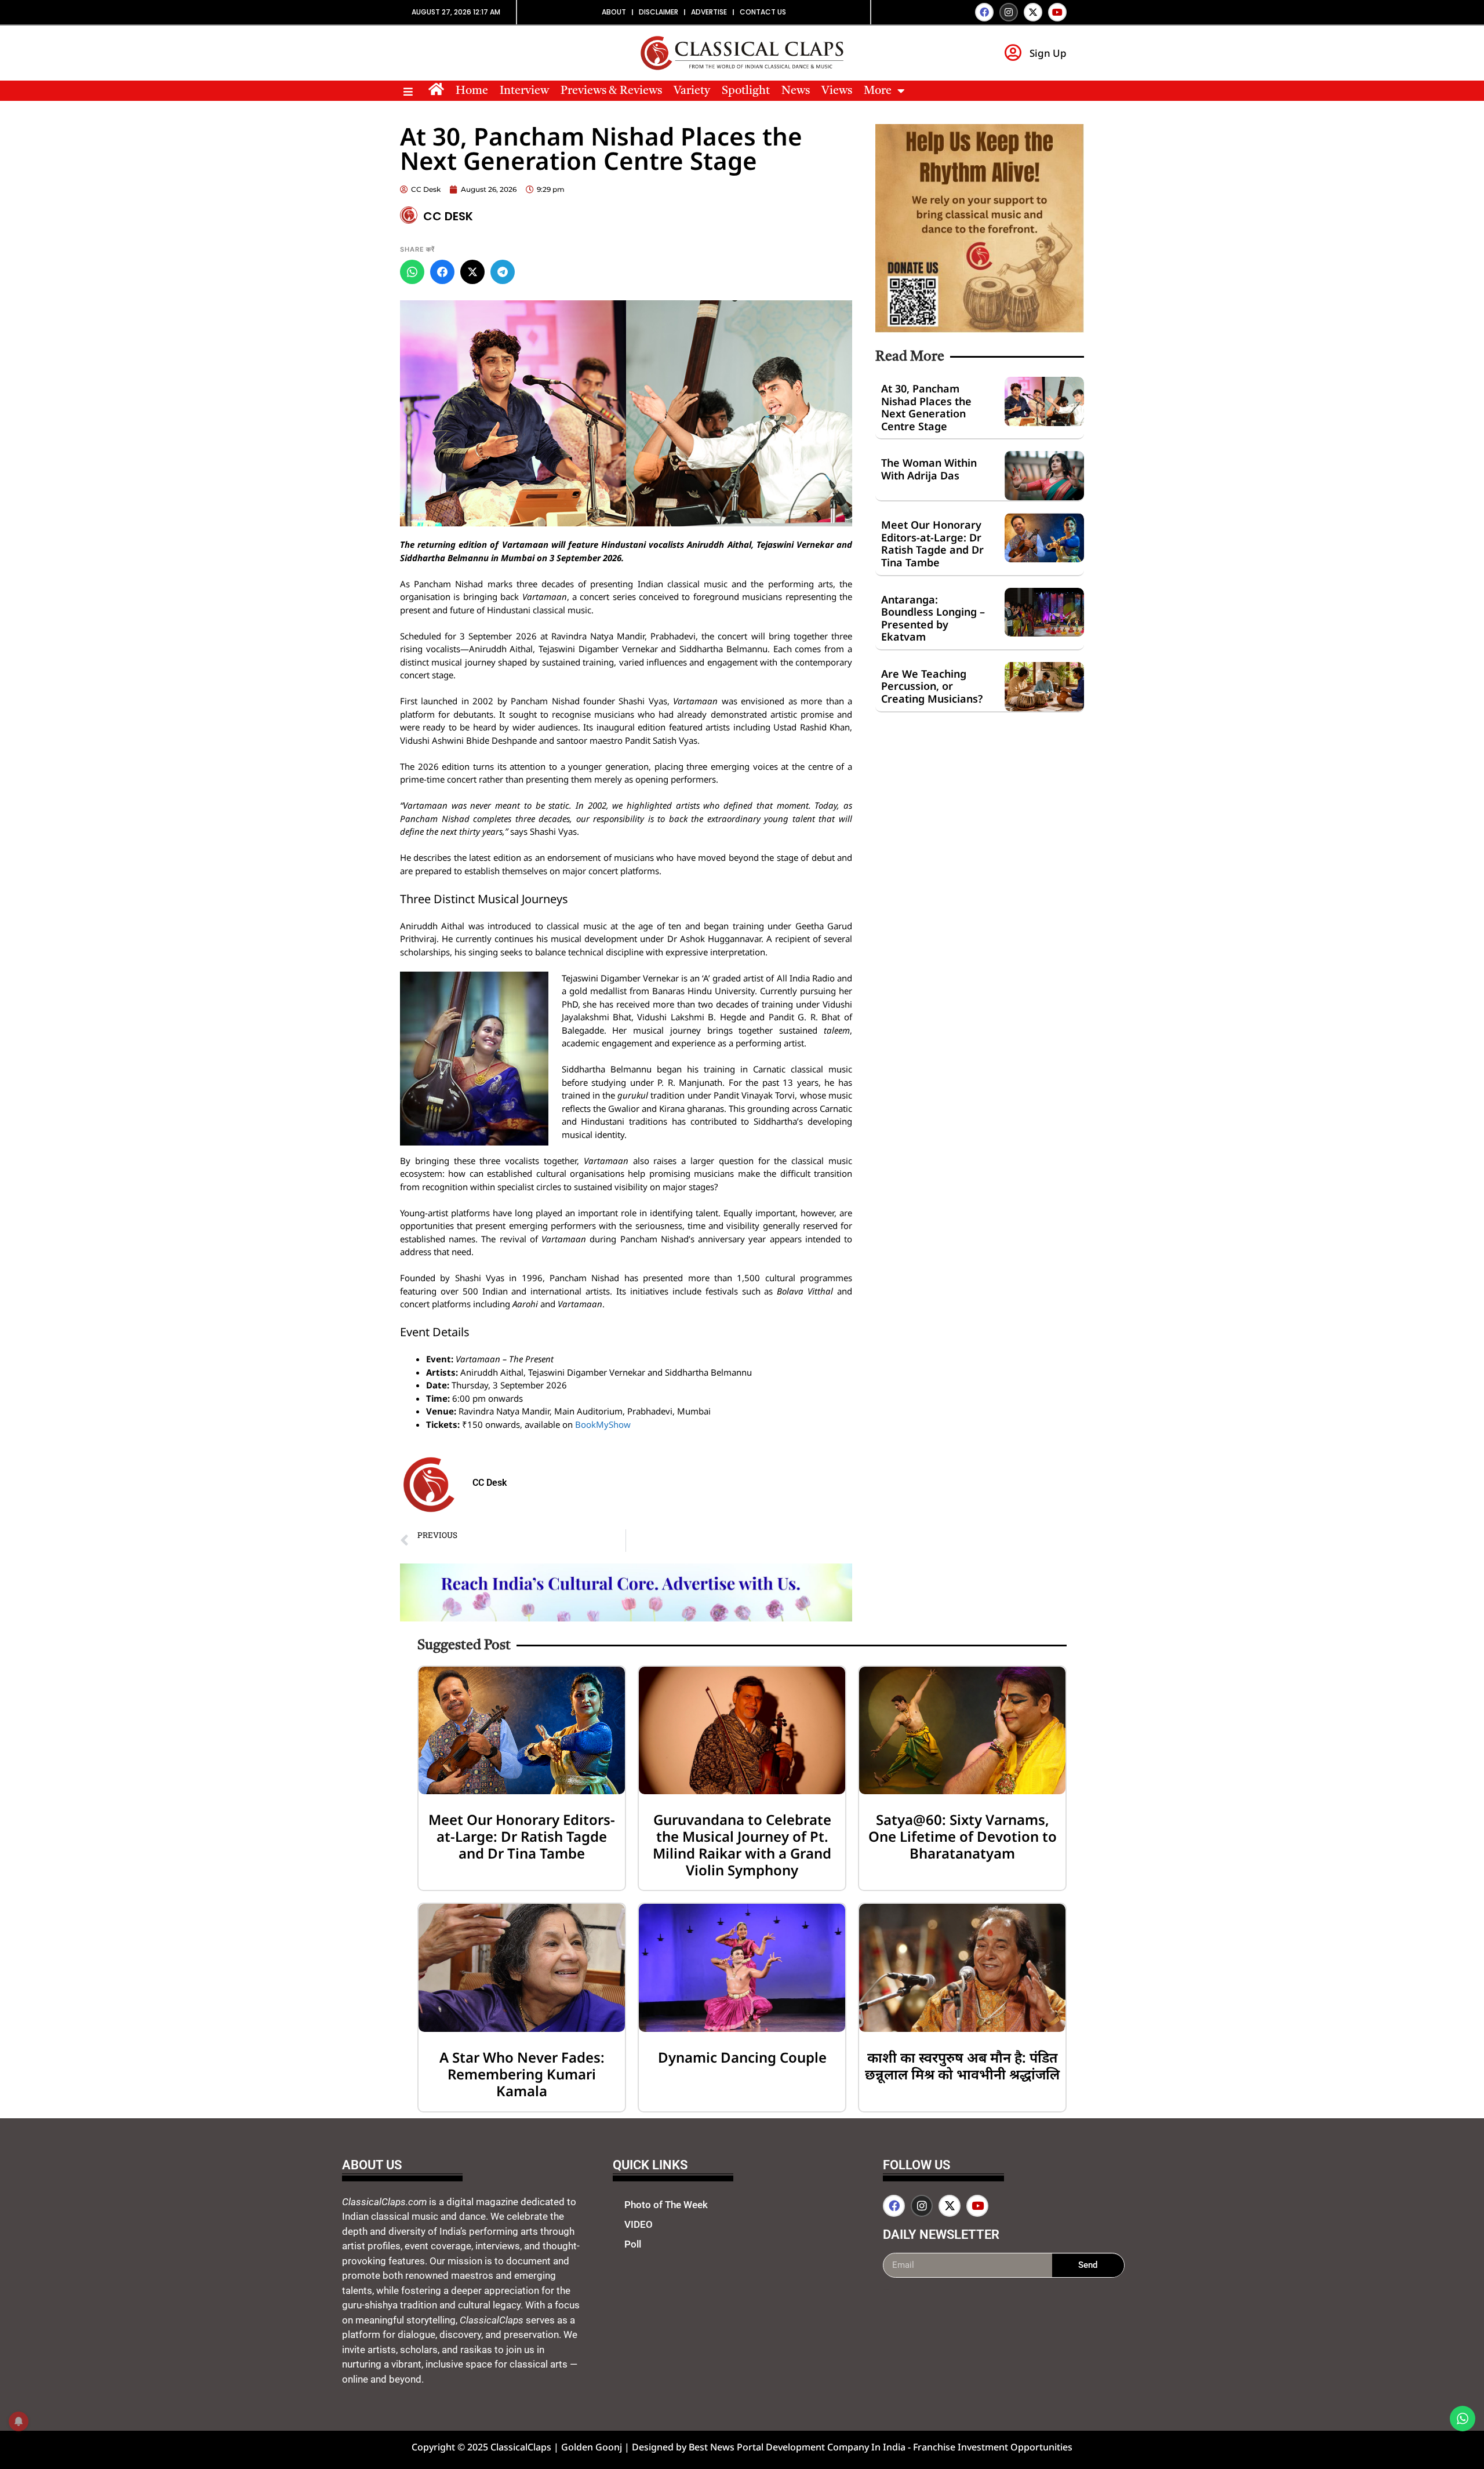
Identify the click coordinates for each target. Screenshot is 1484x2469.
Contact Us (763, 12)
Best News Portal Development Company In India (798, 2447)
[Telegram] (503, 272)
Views (837, 91)
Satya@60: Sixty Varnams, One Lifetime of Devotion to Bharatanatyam (963, 1836)
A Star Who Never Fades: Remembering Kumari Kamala (522, 2074)
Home (472, 91)
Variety (692, 91)
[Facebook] (984, 12)
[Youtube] (1057, 12)
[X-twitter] (1033, 12)
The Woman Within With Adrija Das (929, 469)
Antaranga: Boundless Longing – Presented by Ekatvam (933, 618)
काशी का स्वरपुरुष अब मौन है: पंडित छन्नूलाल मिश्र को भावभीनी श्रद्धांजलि (962, 2066)
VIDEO (639, 2224)
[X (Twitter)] (472, 272)
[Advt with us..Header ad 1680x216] (626, 1618)
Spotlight (746, 91)
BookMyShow (603, 1424)
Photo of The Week (666, 2205)
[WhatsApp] (412, 272)
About (614, 12)
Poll (633, 2244)
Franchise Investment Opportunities (993, 2447)
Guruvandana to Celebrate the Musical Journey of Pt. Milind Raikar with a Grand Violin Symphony (742, 1844)
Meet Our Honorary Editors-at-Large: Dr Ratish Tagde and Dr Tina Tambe (932, 543)
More (878, 91)
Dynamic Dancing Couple (742, 2057)
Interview (524, 91)
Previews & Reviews (611, 91)
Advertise (709, 12)
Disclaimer (659, 12)
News (796, 91)
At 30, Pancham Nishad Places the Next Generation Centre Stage (926, 407)
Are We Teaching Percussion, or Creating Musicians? (932, 686)
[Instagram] (1009, 12)
